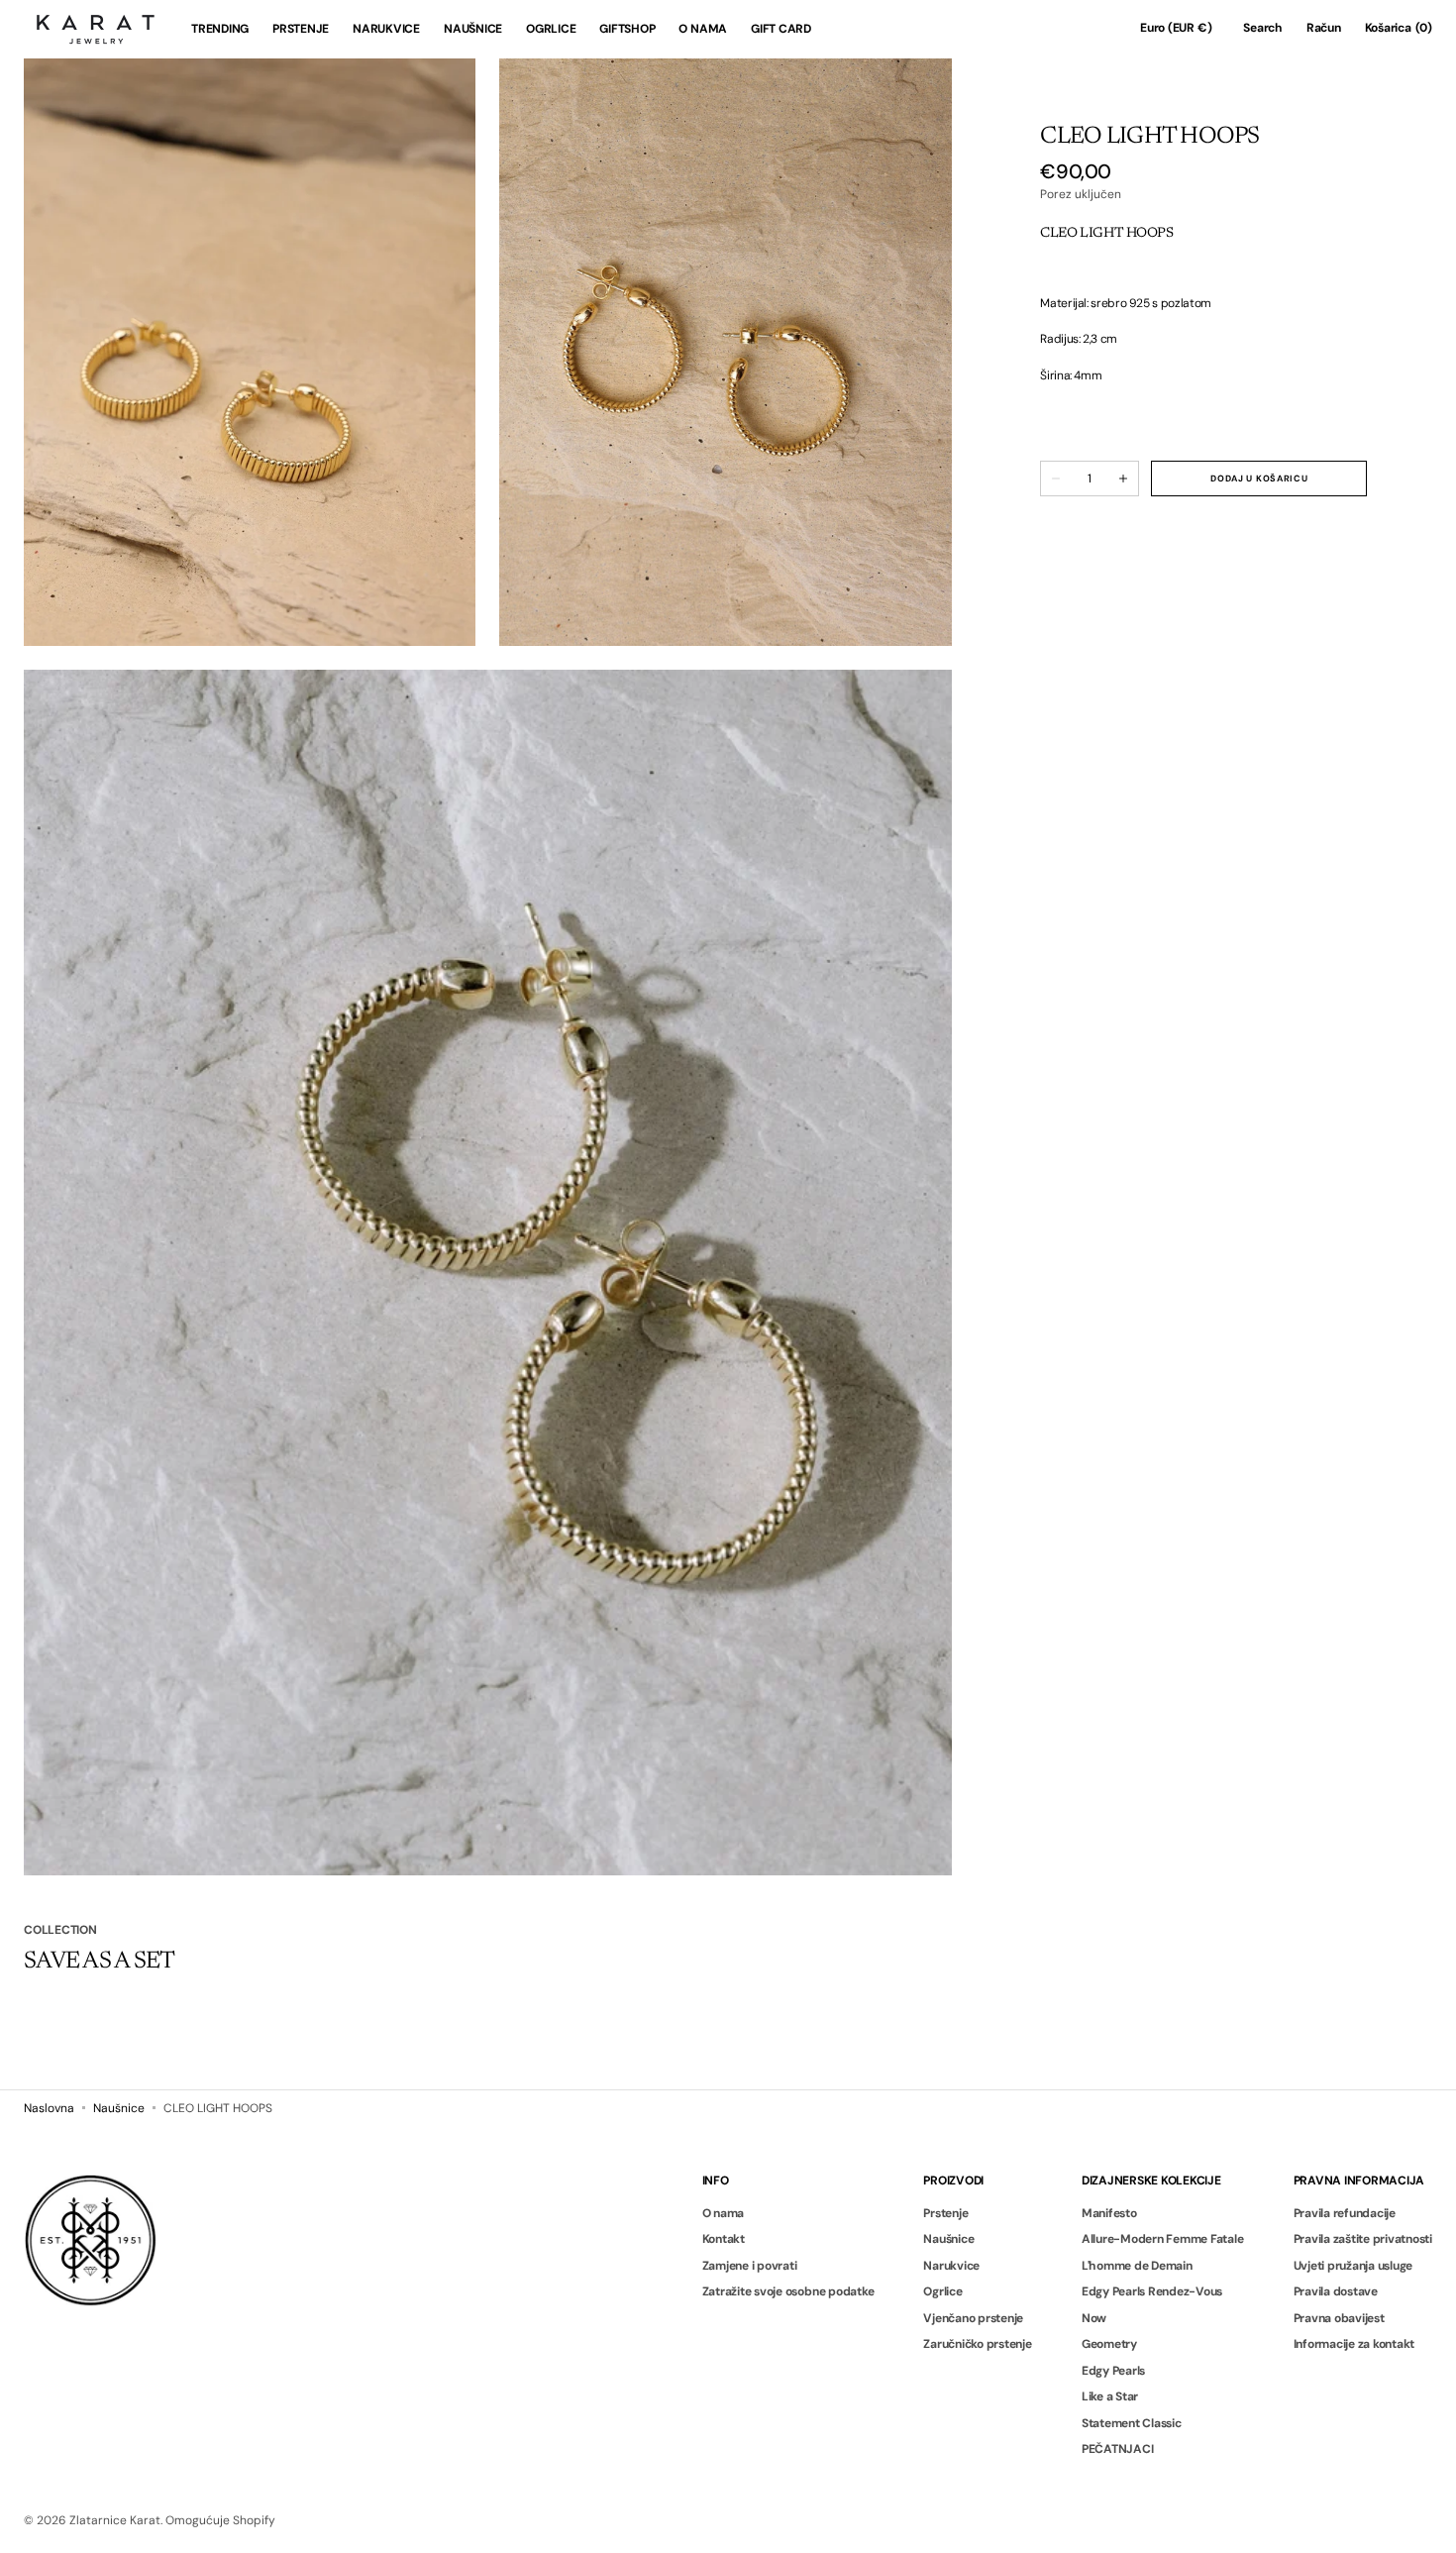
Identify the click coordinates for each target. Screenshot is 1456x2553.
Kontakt (724, 2239)
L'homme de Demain (1137, 2266)
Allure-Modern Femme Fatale (1163, 2239)
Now (1094, 2318)
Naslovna (49, 2108)
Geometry (1109, 2344)
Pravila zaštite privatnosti (1363, 2239)
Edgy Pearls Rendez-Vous (1152, 2291)
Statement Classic (1132, 2423)
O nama (724, 2214)
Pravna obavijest (1339, 2318)
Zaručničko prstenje (977, 2344)
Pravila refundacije (1345, 2214)
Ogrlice (942, 2291)
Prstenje (945, 2214)
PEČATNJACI (1118, 2449)
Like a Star (1110, 2396)
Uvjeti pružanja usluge (1353, 2266)
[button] (1176, 29)
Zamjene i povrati (750, 2266)
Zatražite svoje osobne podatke (788, 2291)
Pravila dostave (1336, 2291)
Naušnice (119, 2108)
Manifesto (1109, 2214)
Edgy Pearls (1113, 2371)
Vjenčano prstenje (973, 2318)
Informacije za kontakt (1354, 2344)
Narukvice (951, 2266)
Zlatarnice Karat (115, 2520)
